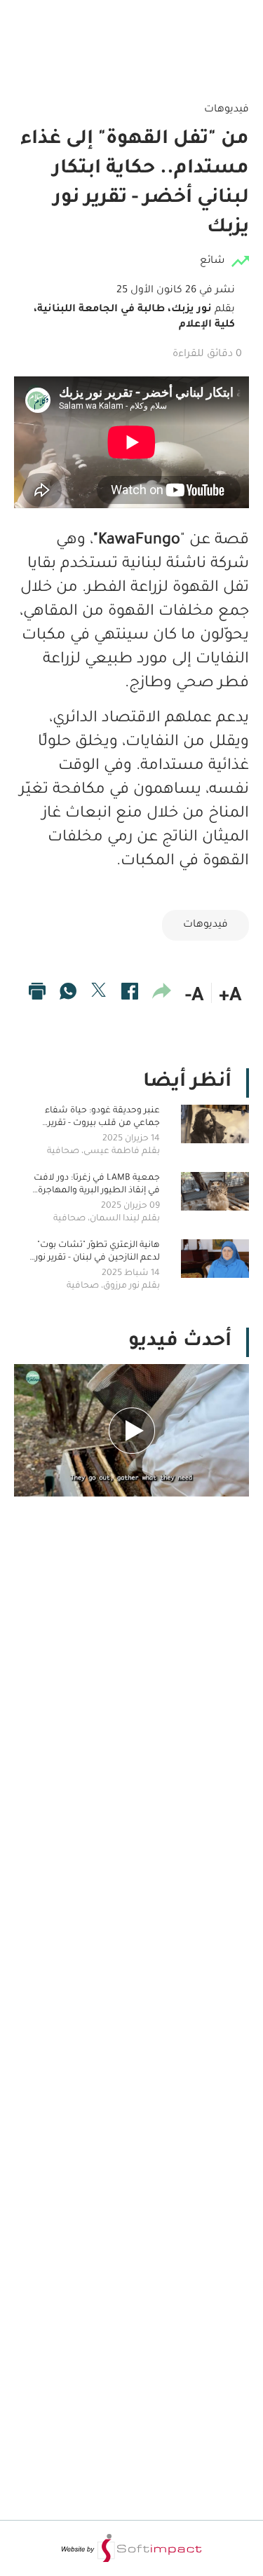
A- (195, 997)
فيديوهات (205, 925)
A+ (230, 997)
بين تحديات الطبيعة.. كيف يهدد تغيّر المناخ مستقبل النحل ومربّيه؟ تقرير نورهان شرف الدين (136, 1533)
